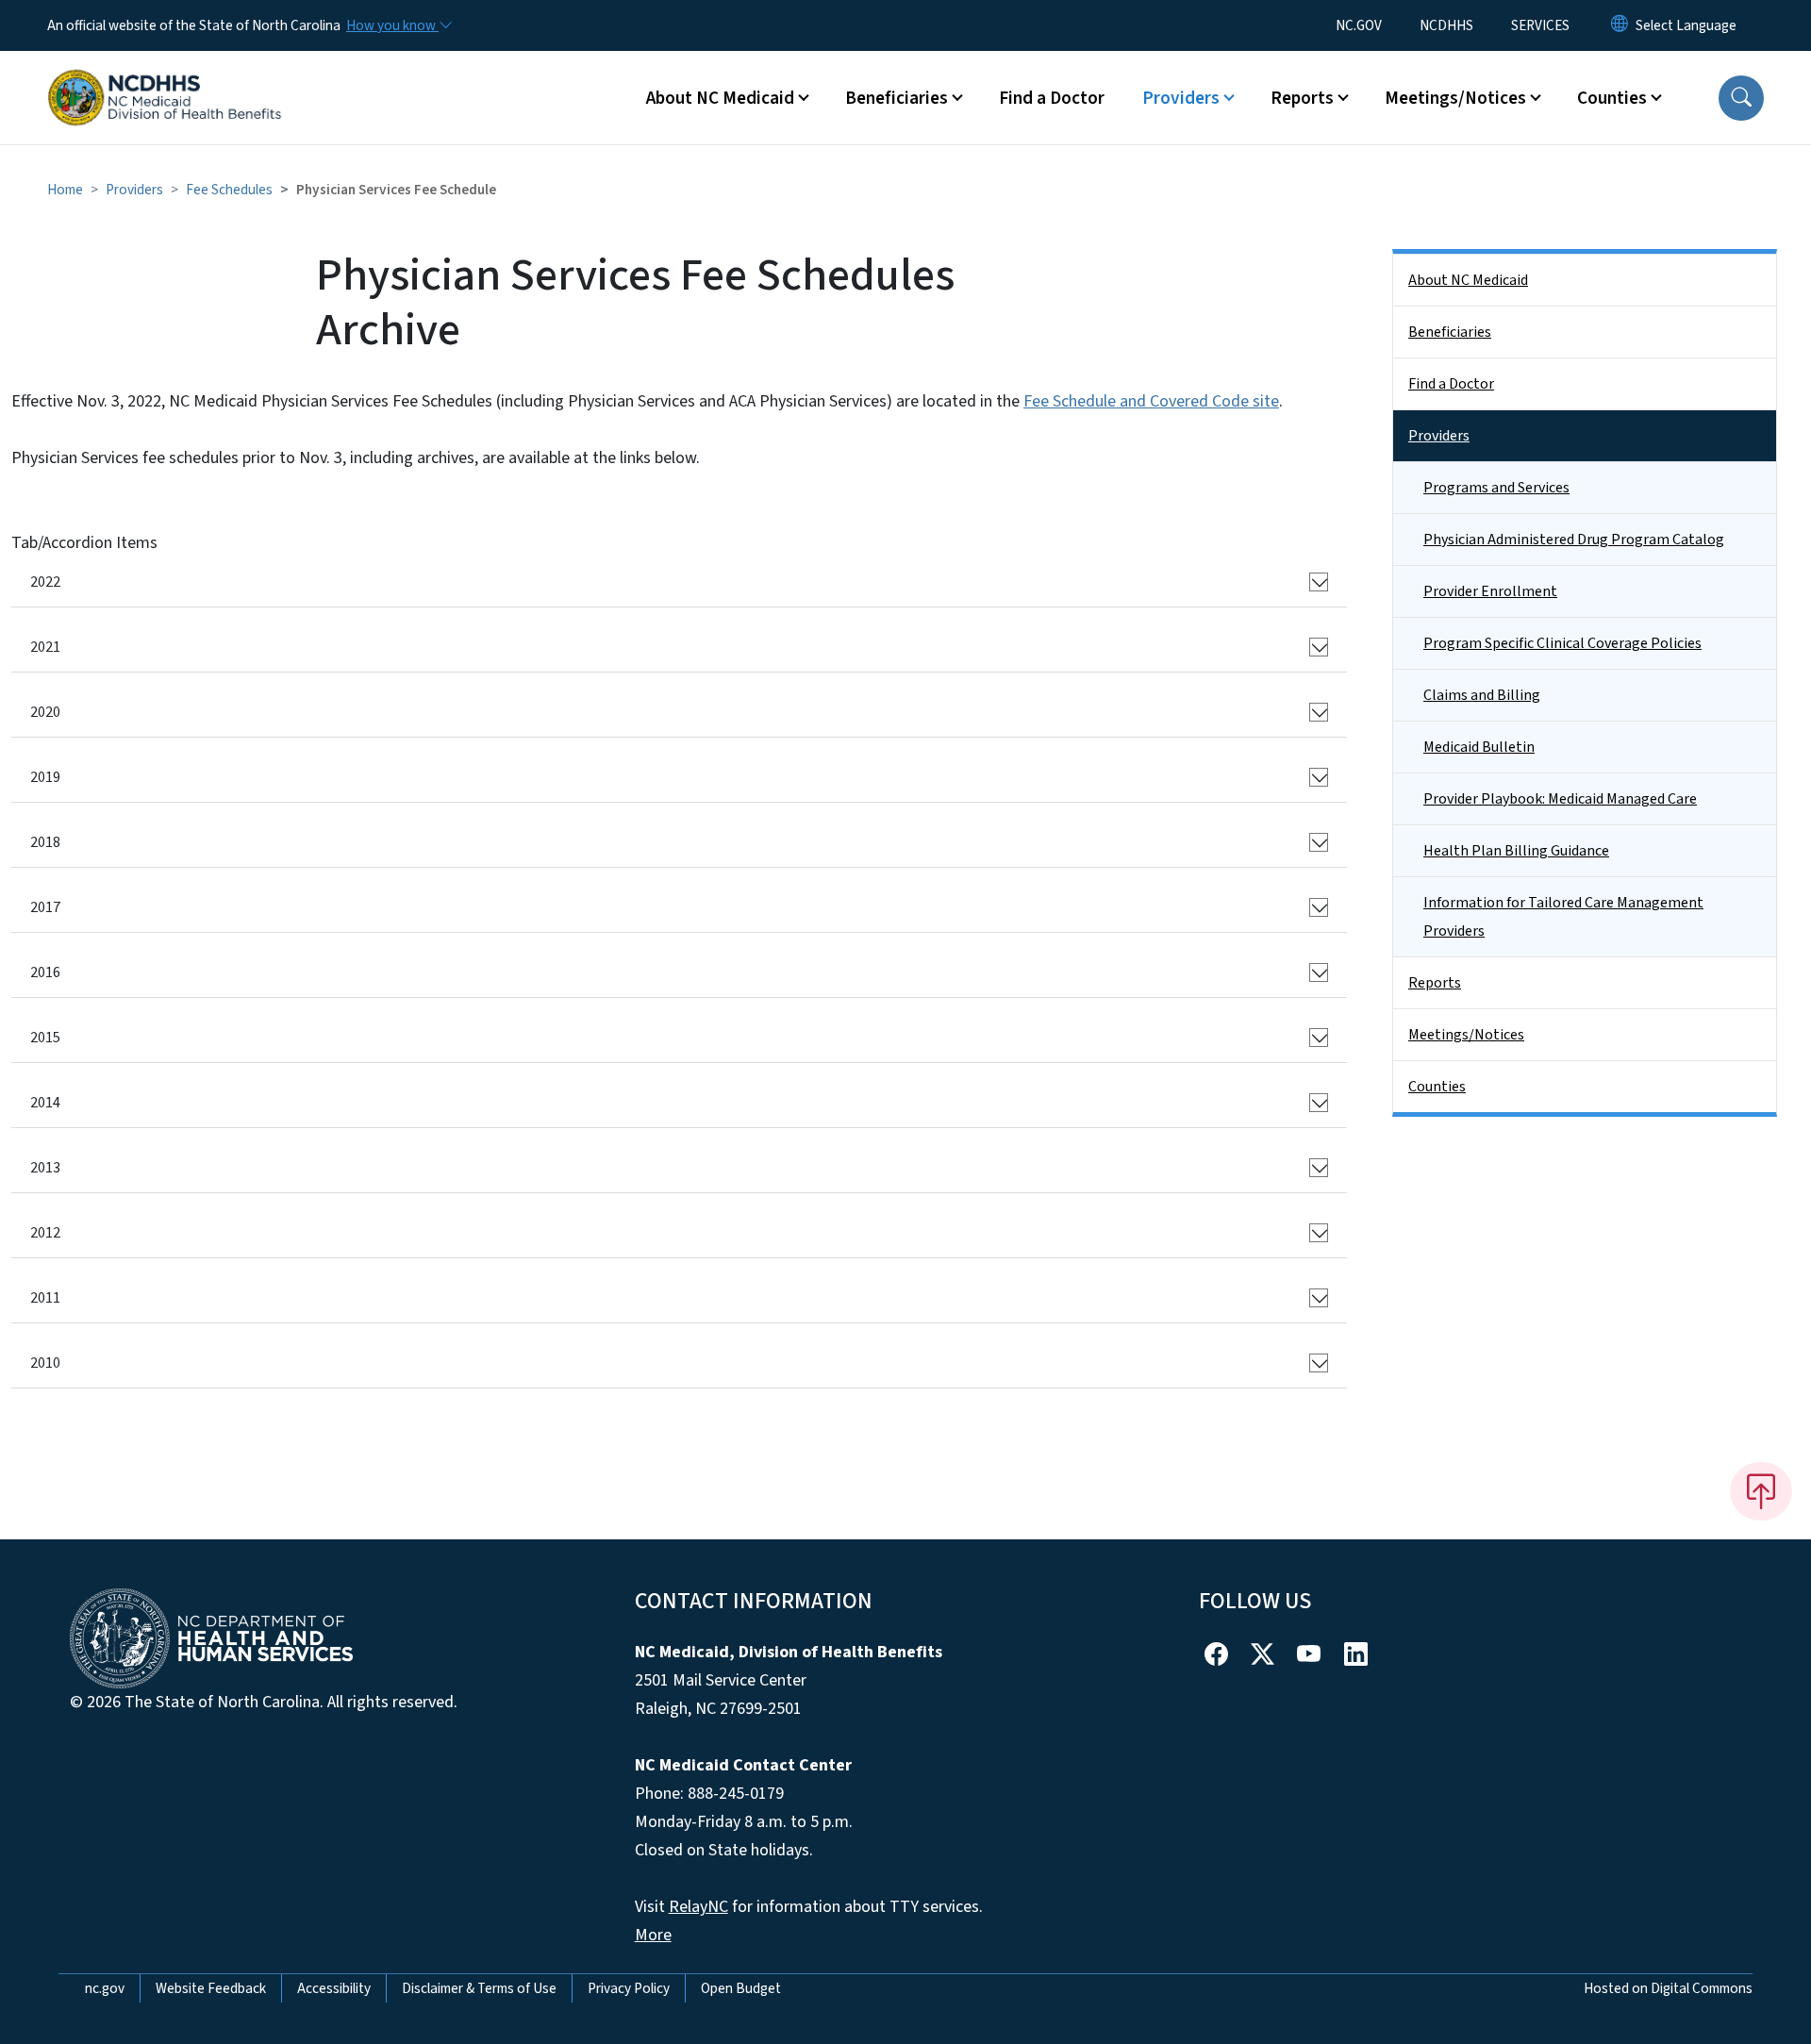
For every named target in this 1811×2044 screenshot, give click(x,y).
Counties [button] (1612, 98)
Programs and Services (1496, 488)
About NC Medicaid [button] (720, 98)
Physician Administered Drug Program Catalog (1574, 540)
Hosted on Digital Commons (1668, 1988)
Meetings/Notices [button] (1455, 98)
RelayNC (698, 1907)
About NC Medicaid (1468, 280)
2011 (45, 1298)
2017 (45, 907)
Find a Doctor (1052, 98)
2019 (45, 777)
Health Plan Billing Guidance (1516, 851)
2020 (45, 712)
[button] (1741, 98)
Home (65, 190)
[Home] (165, 76)
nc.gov (105, 1988)
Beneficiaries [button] (897, 98)
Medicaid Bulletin (1479, 747)
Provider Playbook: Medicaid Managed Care (1560, 799)
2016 (45, 972)
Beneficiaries (1450, 332)
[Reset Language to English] (1620, 25)
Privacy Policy (629, 1988)
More (653, 1935)
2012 (45, 1233)
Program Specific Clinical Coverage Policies (1562, 643)
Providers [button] (1181, 98)
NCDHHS (1446, 25)
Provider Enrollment (1490, 591)
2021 (45, 647)
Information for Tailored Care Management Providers (1563, 917)
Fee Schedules (229, 190)
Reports (1435, 983)
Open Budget (741, 1988)
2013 (45, 1168)
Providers (134, 190)
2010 (45, 1363)
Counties (1437, 1087)
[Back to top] (1761, 1491)
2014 (45, 1103)
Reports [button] (1302, 98)
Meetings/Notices (1466, 1035)
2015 (45, 1038)
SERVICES (1540, 25)
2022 (45, 582)
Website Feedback (211, 1988)
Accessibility (334, 1988)
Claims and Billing (1482, 695)
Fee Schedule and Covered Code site (1151, 401)
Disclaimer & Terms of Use (479, 1988)
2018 (45, 842)
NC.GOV (1359, 25)
